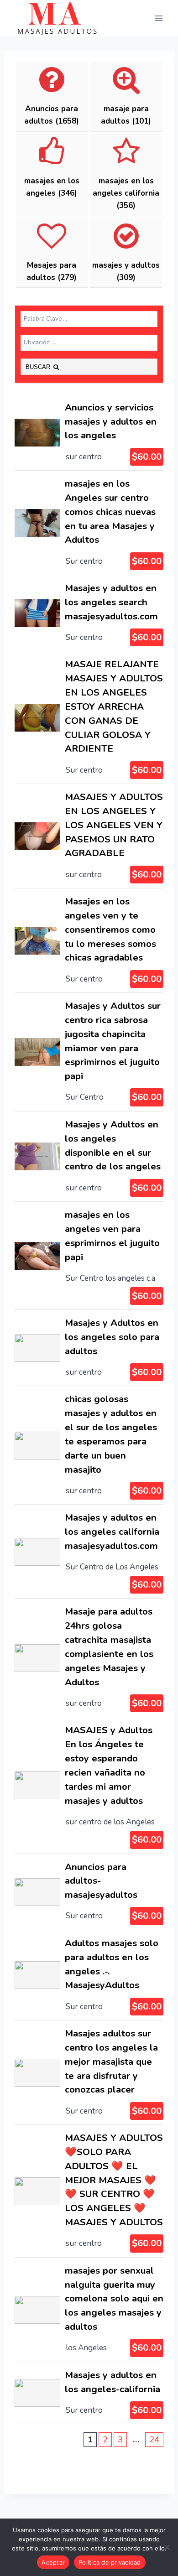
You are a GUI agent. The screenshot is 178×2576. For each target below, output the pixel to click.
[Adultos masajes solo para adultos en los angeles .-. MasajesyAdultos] (89, 1975)
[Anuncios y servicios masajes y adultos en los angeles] (89, 432)
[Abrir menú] (159, 18)
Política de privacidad (110, 2562)
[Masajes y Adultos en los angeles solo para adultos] (89, 1348)
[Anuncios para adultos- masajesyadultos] (89, 1892)
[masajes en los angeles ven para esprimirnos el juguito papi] (89, 1256)
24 (154, 2440)
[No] (167, 2547)
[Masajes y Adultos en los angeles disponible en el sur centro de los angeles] (89, 1156)
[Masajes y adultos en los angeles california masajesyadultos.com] (89, 1551)
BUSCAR (39, 367)
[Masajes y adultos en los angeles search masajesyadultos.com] (89, 613)
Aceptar (53, 2562)
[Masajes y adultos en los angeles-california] (89, 2393)
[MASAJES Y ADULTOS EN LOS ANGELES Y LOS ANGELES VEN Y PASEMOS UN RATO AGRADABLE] (89, 836)
